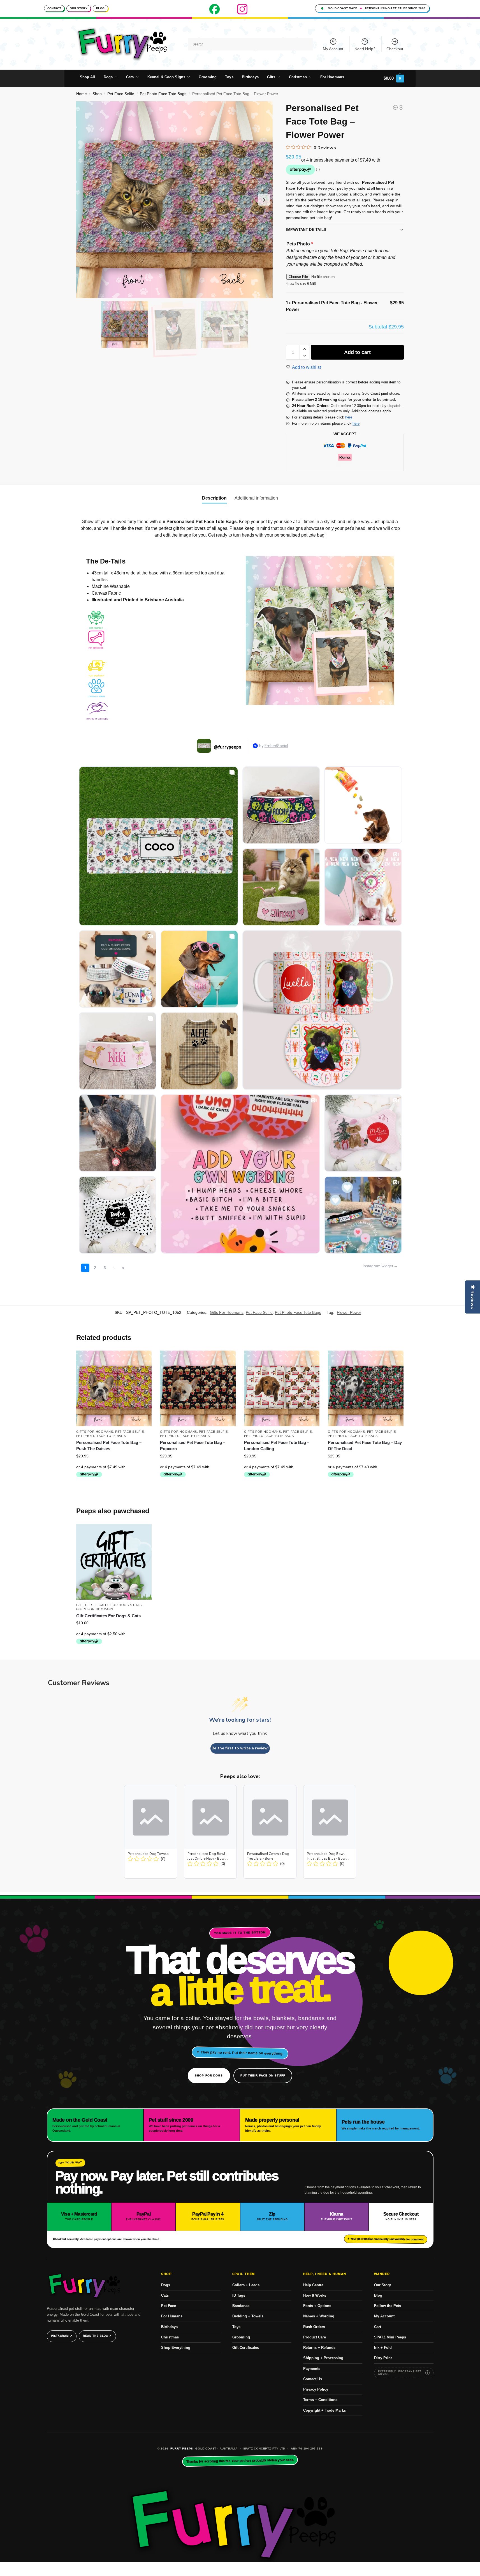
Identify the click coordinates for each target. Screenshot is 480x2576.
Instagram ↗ (62, 2336)
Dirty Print (383, 2358)
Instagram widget (378, 1266)
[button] (394, 78)
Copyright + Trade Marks (324, 2410)
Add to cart (357, 352)
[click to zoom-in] (175, 200)
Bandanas (241, 2306)
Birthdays (169, 2327)
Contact (54, 8)
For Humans (172, 2316)
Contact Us (313, 2379)
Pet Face (169, 2306)
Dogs (166, 2285)
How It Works (315, 2295)
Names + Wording (319, 2316)
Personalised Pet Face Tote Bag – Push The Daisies (109, 1446)
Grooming (241, 2337)
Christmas (170, 2337)
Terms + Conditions (320, 2400)
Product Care (315, 2337)
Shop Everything (176, 2348)
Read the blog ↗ (97, 2336)
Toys (236, 2327)
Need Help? (365, 49)
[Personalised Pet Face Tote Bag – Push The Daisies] (114, 1388)
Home (82, 94)
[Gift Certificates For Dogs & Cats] (114, 1562)
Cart (378, 2327)
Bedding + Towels (248, 2316)
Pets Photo (300, 244)
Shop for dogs (209, 2075)
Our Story (79, 8)
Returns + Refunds (319, 2348)
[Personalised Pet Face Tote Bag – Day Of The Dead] (366, 1388)
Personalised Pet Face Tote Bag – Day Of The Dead (365, 1446)
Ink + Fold (383, 2348)
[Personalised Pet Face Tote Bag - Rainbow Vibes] (395, 107)
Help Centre (313, 2285)
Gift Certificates (246, 2348)
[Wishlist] (143, 1359)
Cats (165, 2295)
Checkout (395, 49)
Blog (100, 8)
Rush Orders (314, 2327)
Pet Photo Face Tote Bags (163, 94)
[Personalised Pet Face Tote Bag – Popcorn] (198, 1388)
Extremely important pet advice (400, 2373)
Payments (312, 2369)
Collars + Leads (246, 2285)
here (349, 417)
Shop (97, 94)
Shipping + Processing (323, 2358)
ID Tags (239, 2295)
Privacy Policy (316, 2389)
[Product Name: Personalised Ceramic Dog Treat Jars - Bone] (270, 1832)
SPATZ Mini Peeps (390, 2337)
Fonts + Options (317, 2306)
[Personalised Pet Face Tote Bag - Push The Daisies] (401, 107)
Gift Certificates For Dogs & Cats (109, 1605)
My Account (333, 49)
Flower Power (349, 1312)
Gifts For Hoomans (227, 1312)
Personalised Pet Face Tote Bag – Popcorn (193, 1446)
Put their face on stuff (263, 2075)
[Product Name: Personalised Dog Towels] (151, 1832)
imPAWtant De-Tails (306, 230)
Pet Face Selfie (121, 94)
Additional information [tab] (256, 498)
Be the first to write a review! (240, 1748)
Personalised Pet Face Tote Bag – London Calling (277, 1446)
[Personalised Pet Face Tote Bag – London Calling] (282, 1388)
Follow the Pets (388, 2306)
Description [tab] (214, 498)
